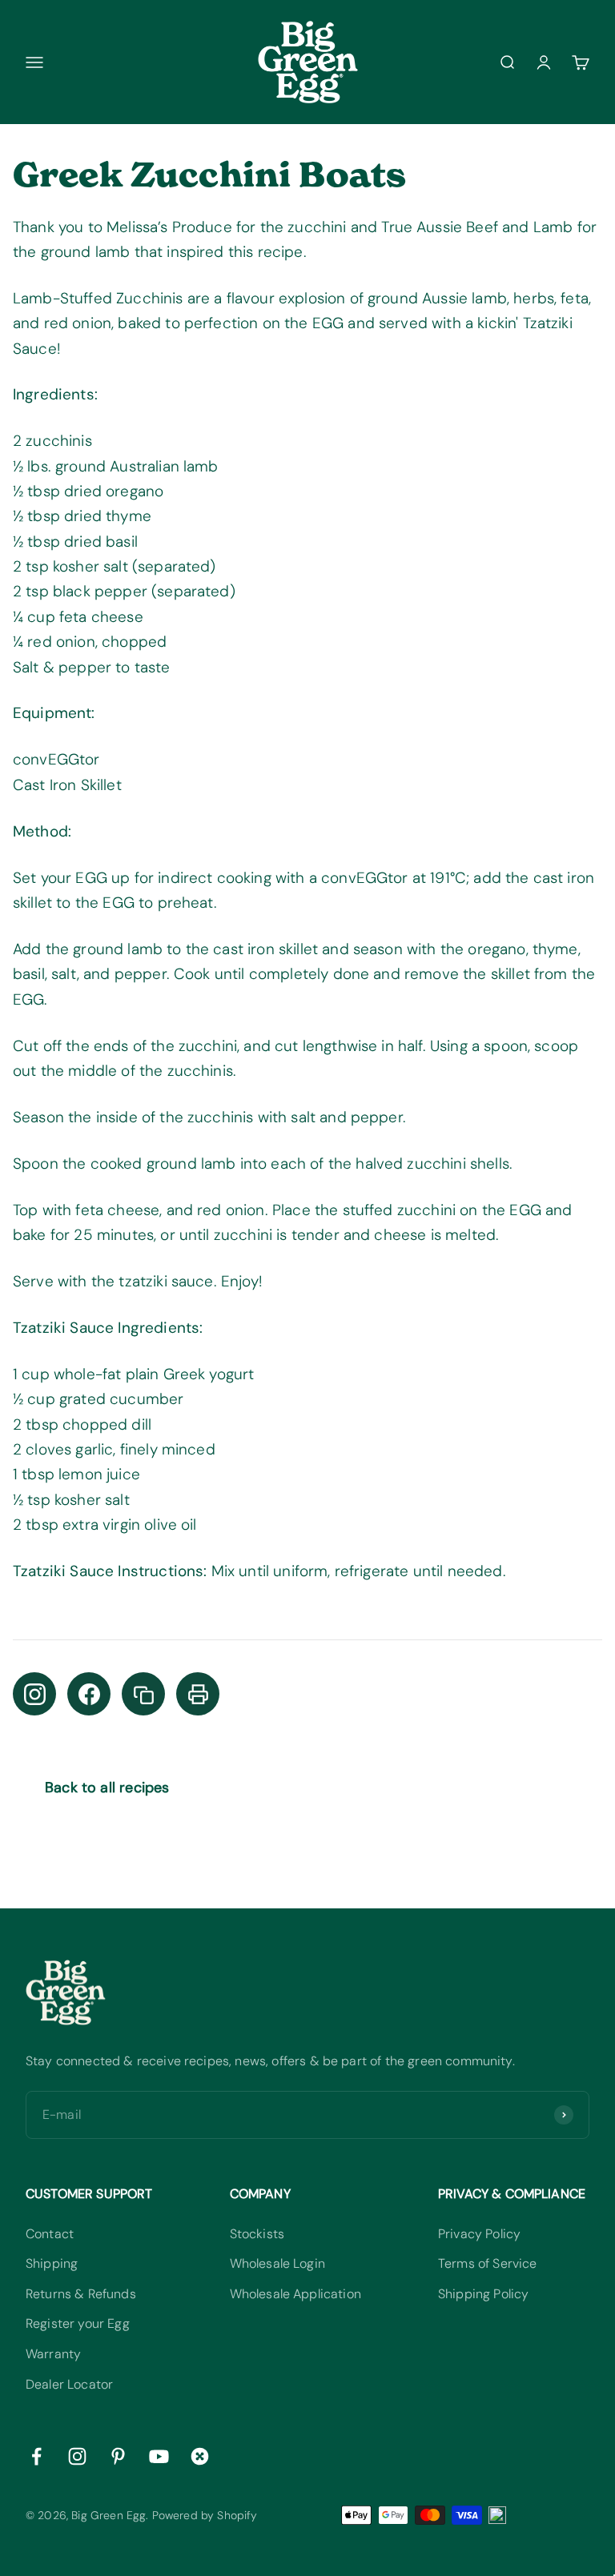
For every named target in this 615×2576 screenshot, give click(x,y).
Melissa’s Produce (169, 227)
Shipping (52, 2263)
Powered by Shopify (205, 2515)
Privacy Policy (479, 2234)
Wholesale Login (277, 2263)
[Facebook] (89, 1694)
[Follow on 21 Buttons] (200, 2456)
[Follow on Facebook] (36, 2456)
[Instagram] (34, 1694)
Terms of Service (488, 2263)
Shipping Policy (483, 2294)
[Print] (198, 1694)
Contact (50, 2234)
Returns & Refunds (81, 2294)
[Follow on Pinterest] (118, 2456)
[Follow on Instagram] (77, 2456)
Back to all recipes (107, 1788)
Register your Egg (78, 2323)
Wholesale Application (295, 2294)
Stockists (257, 2234)
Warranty (53, 2354)
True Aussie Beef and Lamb (477, 227)
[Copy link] (143, 1694)
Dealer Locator (69, 2384)
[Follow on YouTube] (159, 2456)
